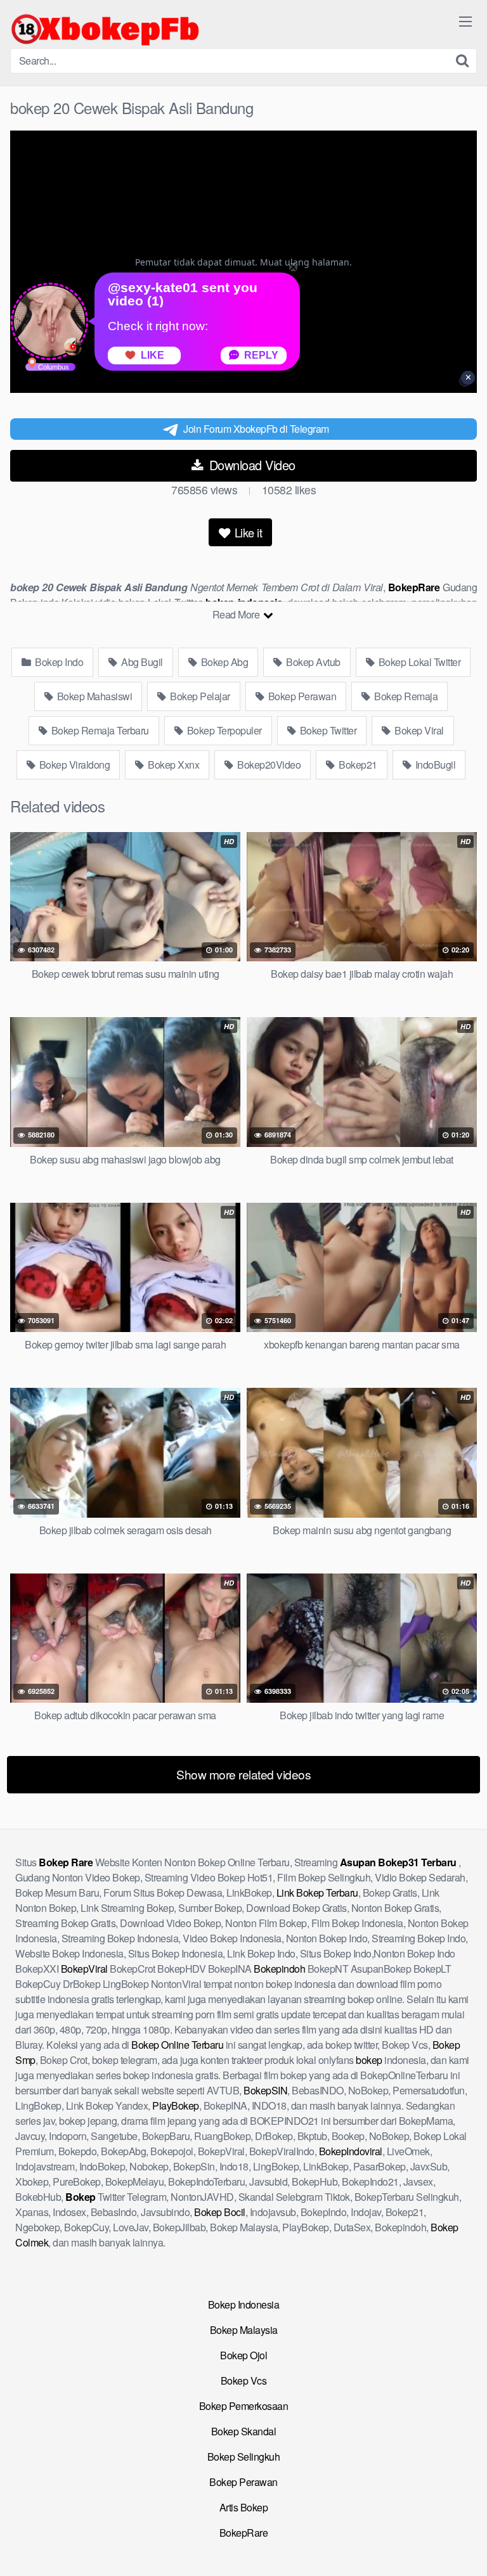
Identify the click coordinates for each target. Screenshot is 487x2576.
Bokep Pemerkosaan (244, 2406)
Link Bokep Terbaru (317, 1893)
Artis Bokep (244, 2507)
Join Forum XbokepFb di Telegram (256, 429)
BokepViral (84, 1969)
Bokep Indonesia (244, 2304)
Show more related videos (243, 1774)
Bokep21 (357, 765)
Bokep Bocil (220, 2212)
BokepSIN (265, 2090)
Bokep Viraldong (73, 765)
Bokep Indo (58, 662)
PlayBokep (176, 2105)
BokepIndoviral (351, 2151)
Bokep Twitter (327, 730)
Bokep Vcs (244, 2381)
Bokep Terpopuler (223, 730)
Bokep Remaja (405, 696)
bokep (369, 2060)
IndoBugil (434, 765)
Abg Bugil (141, 662)
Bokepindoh (279, 1969)
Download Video (250, 465)
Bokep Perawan (301, 696)
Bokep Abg (223, 662)
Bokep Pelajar (199, 696)
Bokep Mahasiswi (93, 696)
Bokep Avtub (312, 662)
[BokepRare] (105, 29)
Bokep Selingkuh (244, 2457)
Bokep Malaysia (244, 2330)
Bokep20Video (268, 765)
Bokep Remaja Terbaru (99, 730)
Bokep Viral (418, 730)
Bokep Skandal (244, 2431)
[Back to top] (465, 2548)
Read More (237, 614)
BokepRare (244, 2533)
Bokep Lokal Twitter (418, 662)
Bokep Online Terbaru (177, 2045)
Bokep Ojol (243, 2355)
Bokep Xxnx (173, 765)
